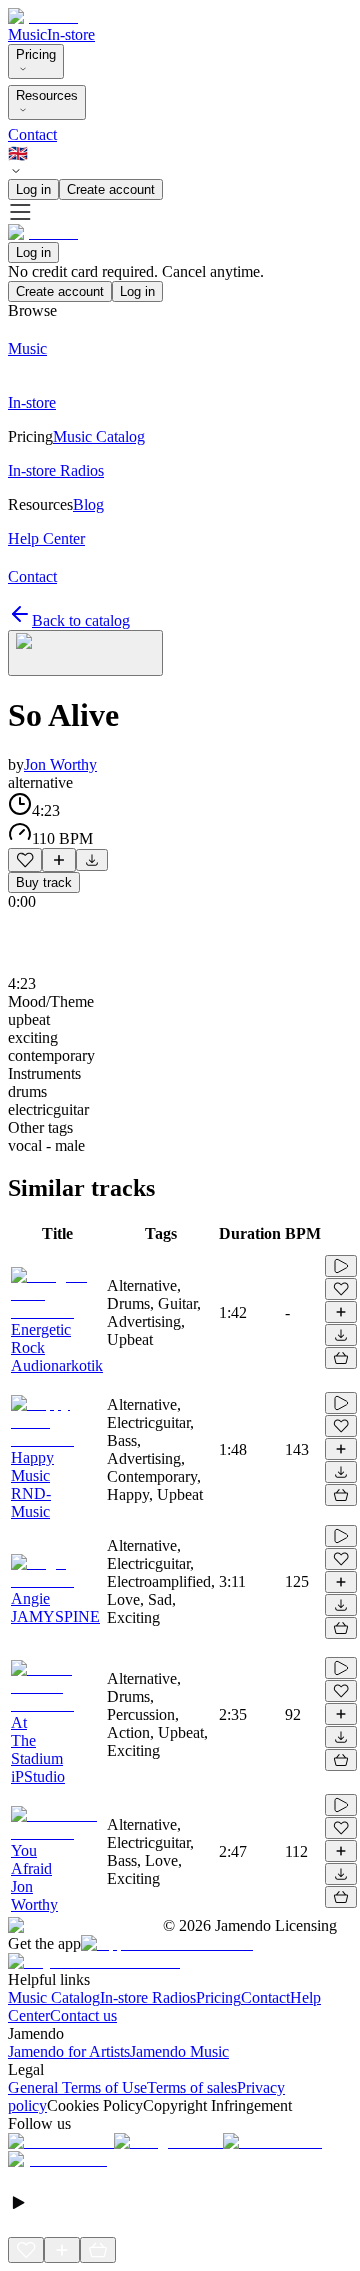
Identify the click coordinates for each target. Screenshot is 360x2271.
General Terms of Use (77, 2087)
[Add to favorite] (25, 860)
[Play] (85, 653)
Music (27, 34)
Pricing (36, 54)
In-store (71, 34)
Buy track (44, 882)
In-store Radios (148, 1997)
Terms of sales (192, 2087)
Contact (32, 134)
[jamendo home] (43, 16)
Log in (33, 189)
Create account (111, 189)
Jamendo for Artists (69, 2051)
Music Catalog (54, 1997)
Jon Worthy (60, 764)
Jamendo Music (179, 2051)
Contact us (83, 2015)
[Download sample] (92, 860)
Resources (47, 95)
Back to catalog (81, 620)
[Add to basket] (341, 1358)
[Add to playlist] (59, 860)
